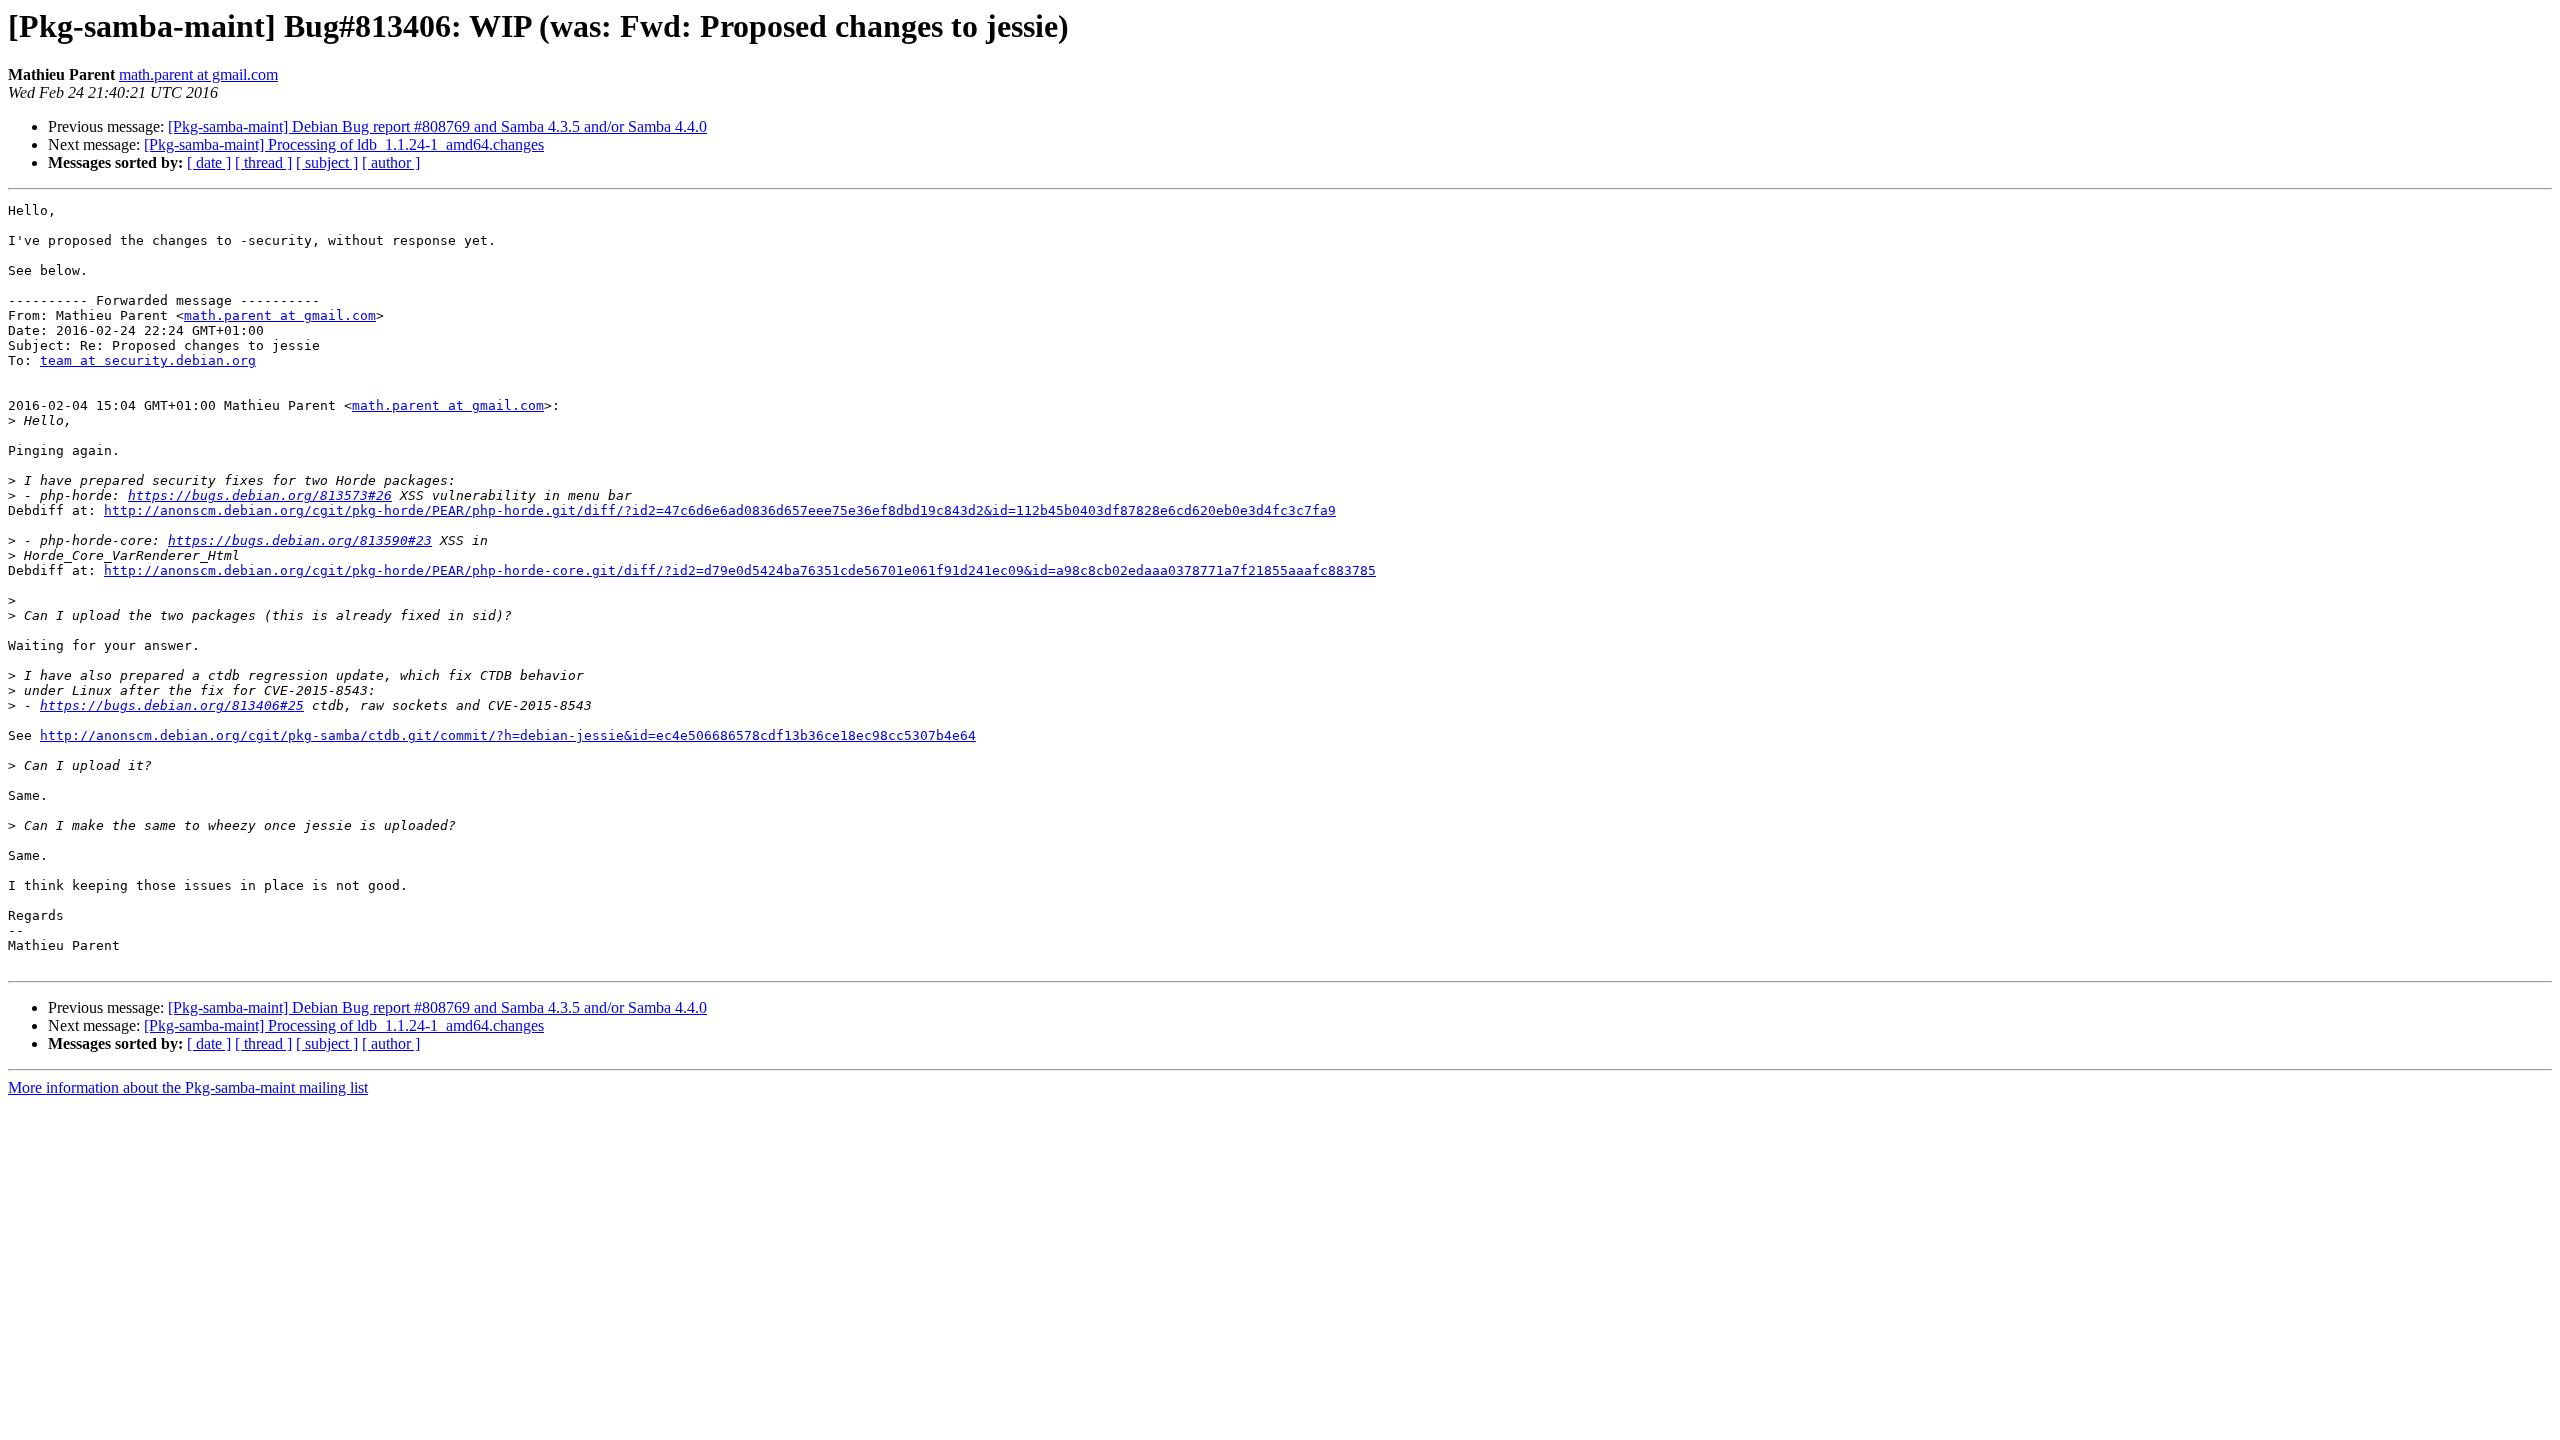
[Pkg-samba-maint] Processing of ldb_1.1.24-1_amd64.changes (344, 144)
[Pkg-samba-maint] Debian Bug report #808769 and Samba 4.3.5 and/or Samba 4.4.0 (437, 126)
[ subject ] (327, 162)
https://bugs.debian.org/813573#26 (260, 495)
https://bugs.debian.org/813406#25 (172, 705)
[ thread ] (263, 162)
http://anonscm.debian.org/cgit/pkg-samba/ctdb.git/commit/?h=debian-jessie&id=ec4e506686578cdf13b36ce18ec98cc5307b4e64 (508, 735)
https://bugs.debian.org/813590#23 (300, 540)
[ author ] (391, 162)
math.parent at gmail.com (198, 74)
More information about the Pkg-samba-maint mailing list (188, 1087)
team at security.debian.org (148, 360)
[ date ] (209, 162)
